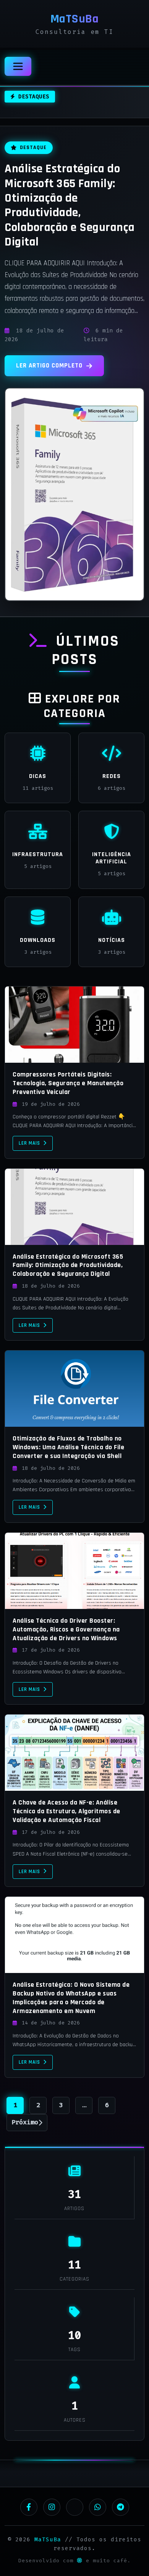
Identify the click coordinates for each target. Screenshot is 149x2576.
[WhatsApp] (98, 2507)
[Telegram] (121, 2507)
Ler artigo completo (49, 366)
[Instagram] (52, 2507)
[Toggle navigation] (18, 66)
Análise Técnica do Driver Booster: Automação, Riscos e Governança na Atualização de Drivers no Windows (66, 1630)
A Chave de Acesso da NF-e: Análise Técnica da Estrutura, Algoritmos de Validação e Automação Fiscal (66, 1811)
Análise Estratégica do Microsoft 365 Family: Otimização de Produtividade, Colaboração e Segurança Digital (70, 205)
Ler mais (29, 1143)
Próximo (25, 2122)
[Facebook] (29, 2507)
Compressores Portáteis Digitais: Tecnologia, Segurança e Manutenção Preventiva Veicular (68, 1083)
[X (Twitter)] (75, 2507)
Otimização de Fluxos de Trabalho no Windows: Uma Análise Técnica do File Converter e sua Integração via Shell (68, 1447)
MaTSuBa (48, 2540)
